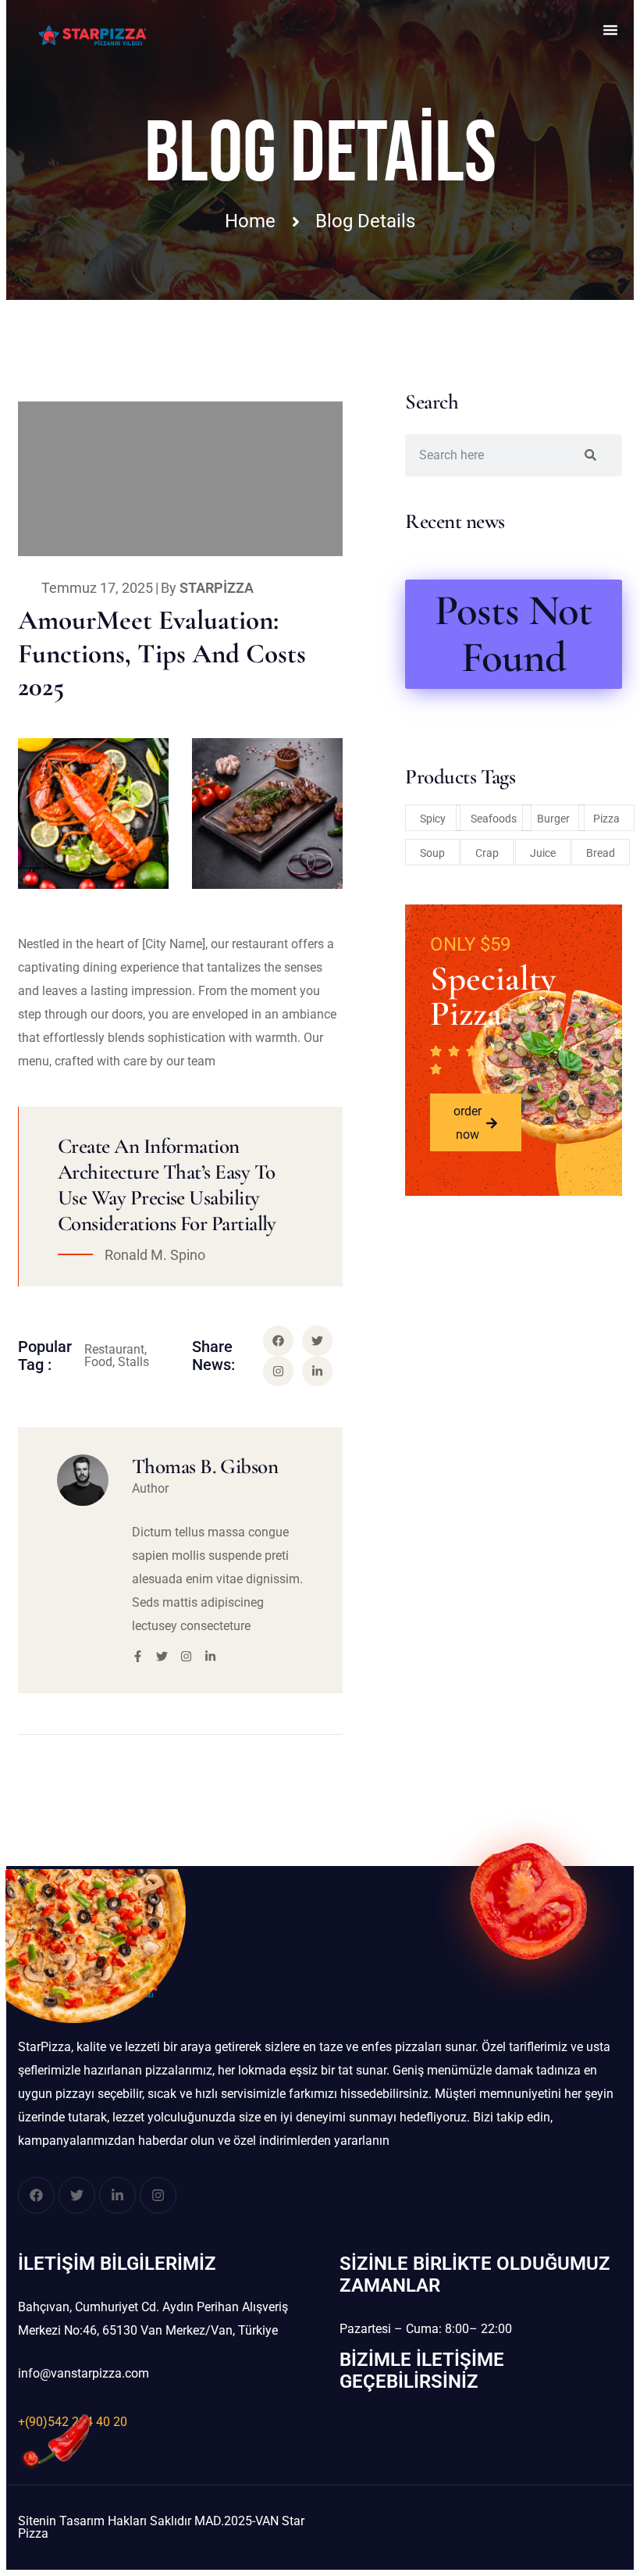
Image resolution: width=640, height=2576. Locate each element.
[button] (610, 30)
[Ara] (590, 455)
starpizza (217, 588)
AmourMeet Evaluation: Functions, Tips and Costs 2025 (162, 653)
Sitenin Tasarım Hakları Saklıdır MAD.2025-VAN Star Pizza (161, 2527)
